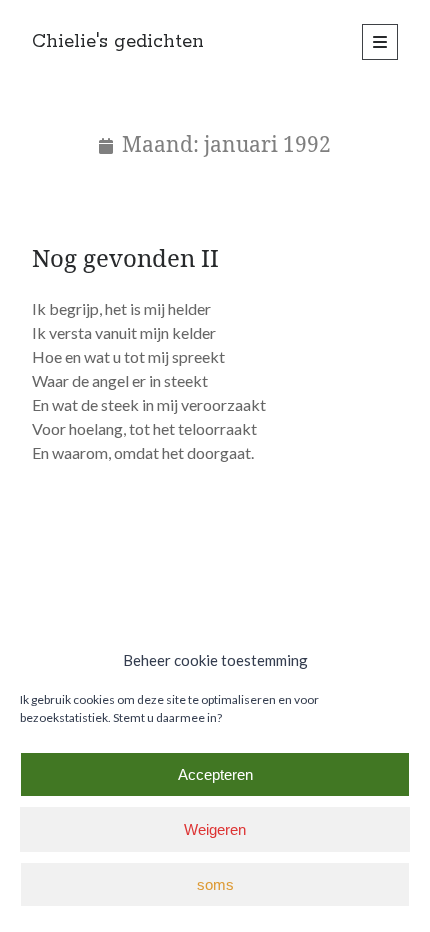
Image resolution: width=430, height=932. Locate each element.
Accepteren (215, 774)
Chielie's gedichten (118, 42)
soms (215, 884)
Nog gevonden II (125, 257)
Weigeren (215, 829)
